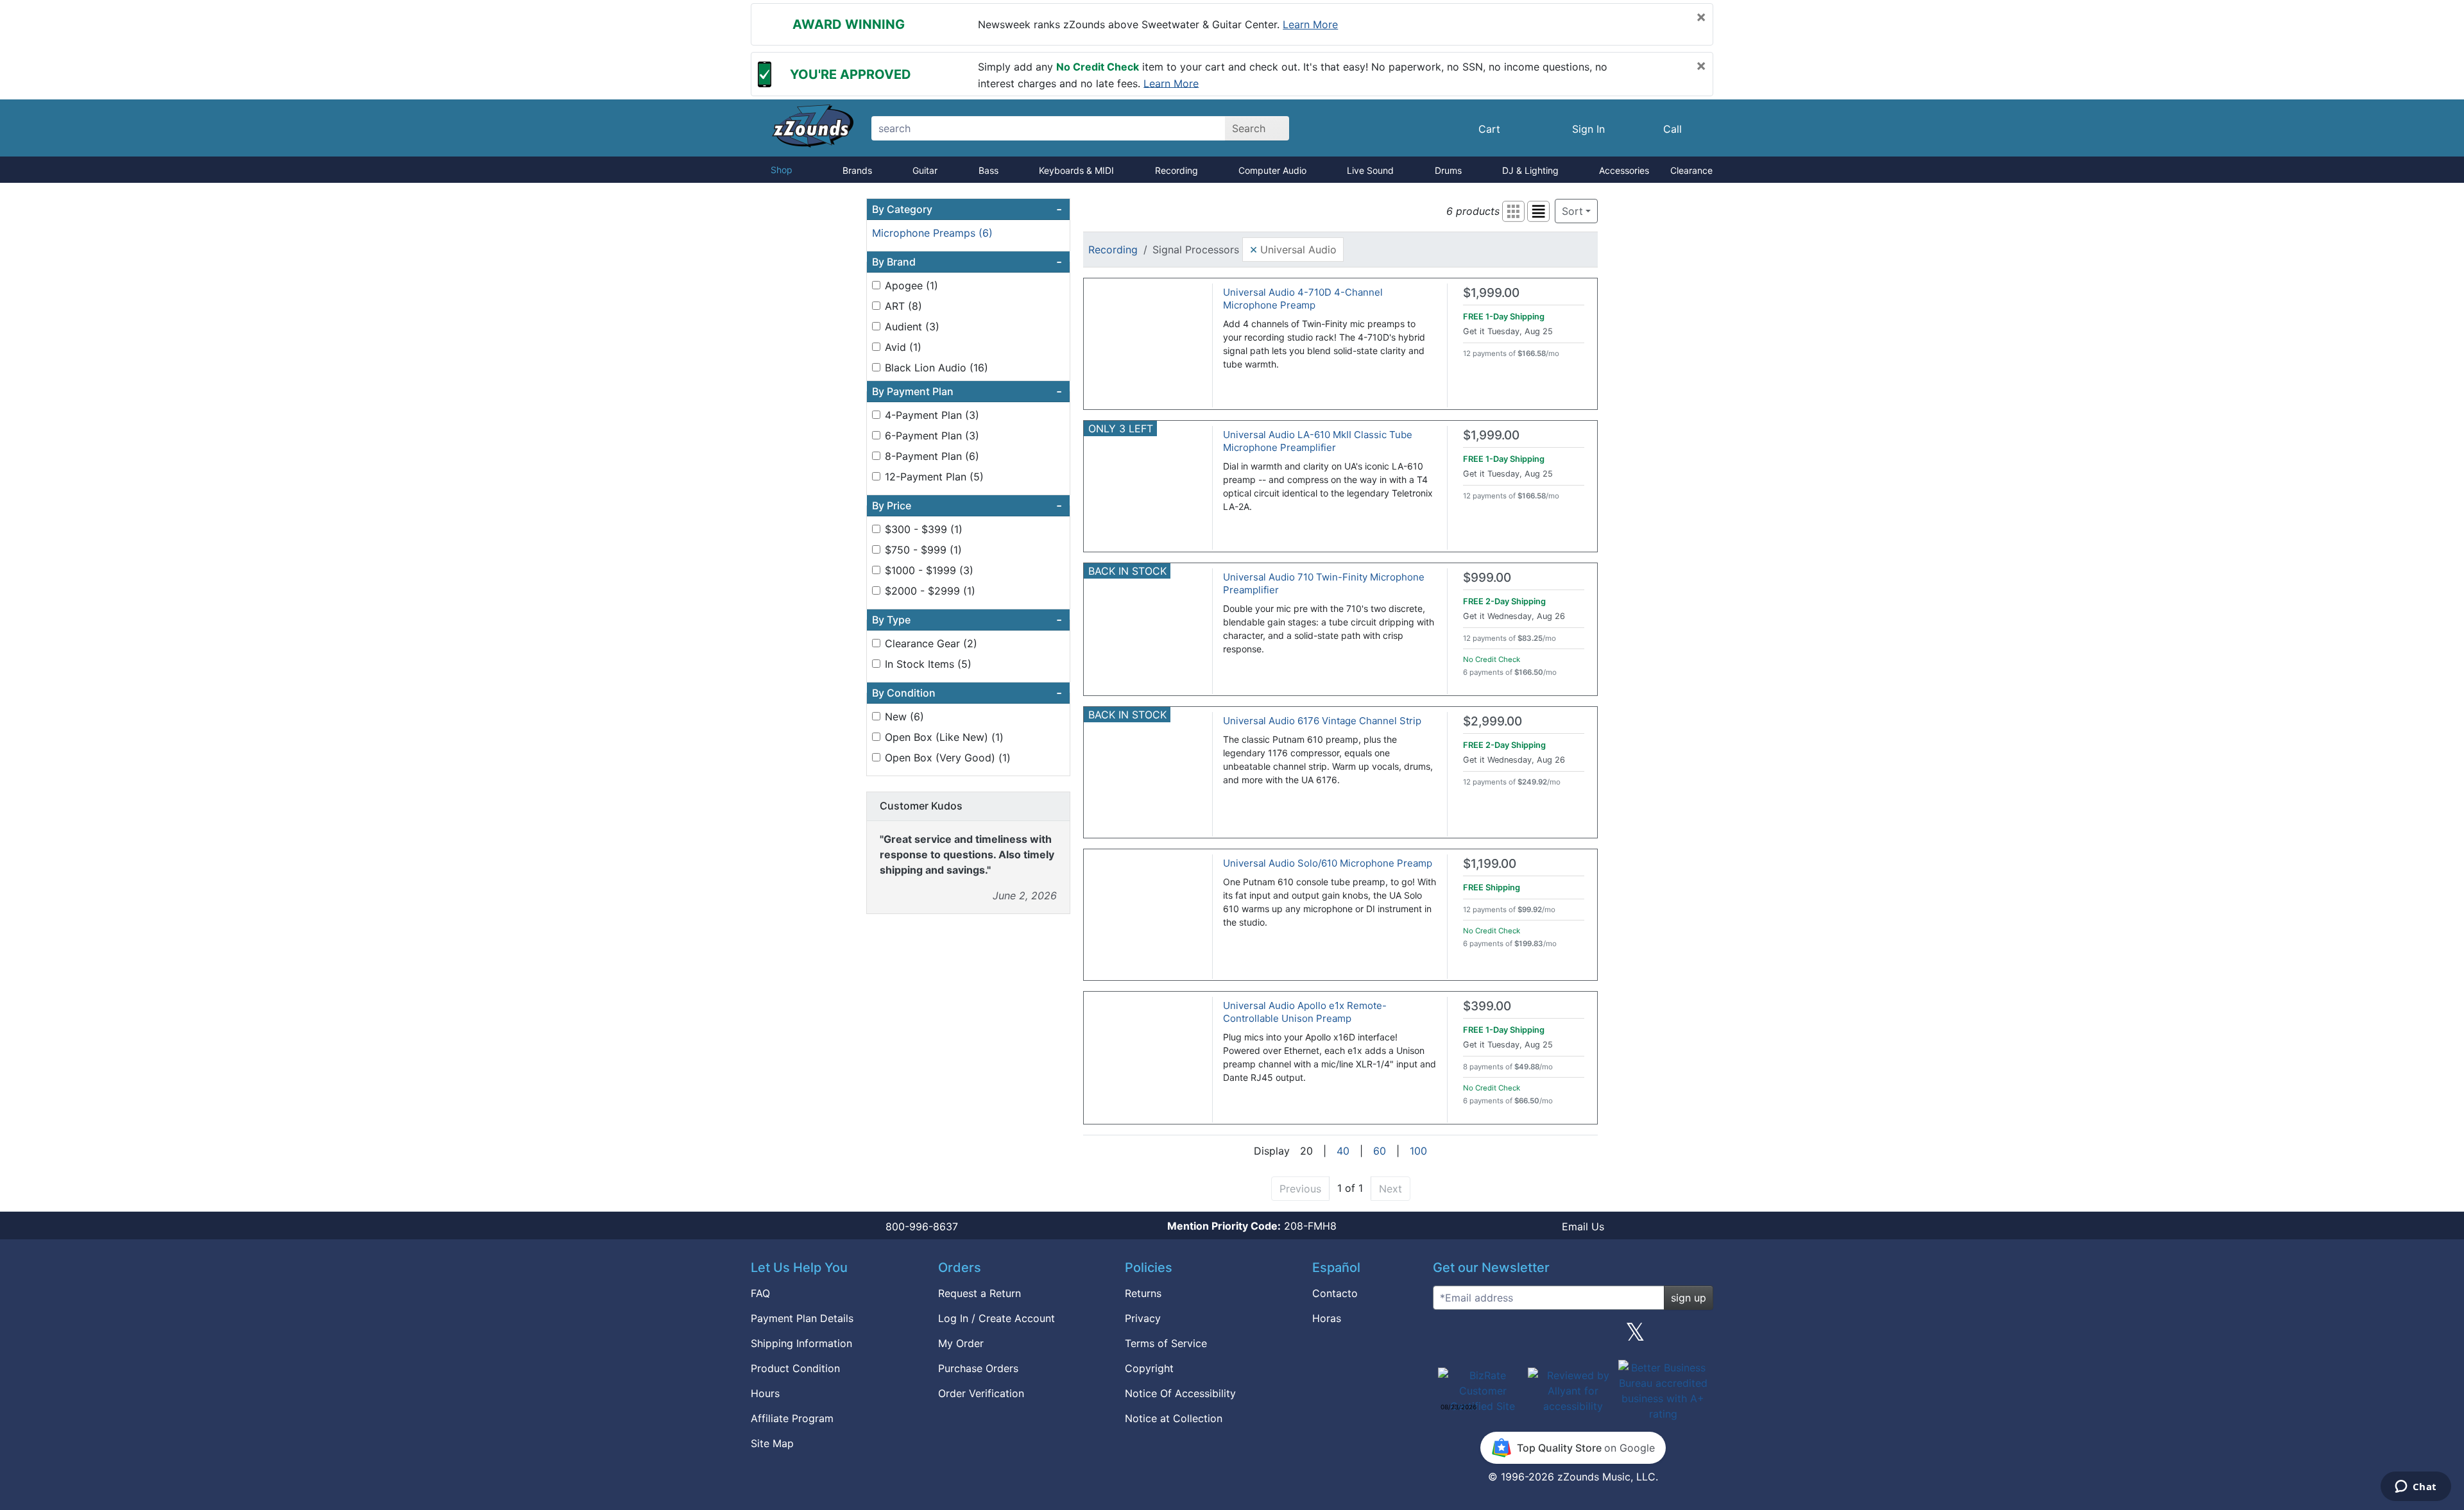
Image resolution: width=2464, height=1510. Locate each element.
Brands (857, 170)
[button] (1513, 211)
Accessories (1624, 170)
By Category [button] (967, 209)
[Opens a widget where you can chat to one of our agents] (2416, 1488)
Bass (988, 170)
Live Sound (1370, 170)
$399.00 (1487, 1006)
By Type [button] (967, 620)
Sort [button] (1572, 211)
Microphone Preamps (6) (932, 233)
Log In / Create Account (997, 1318)
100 (1418, 1151)
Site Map (772, 1443)
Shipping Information (801, 1343)
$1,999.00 (1491, 293)
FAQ (760, 1293)
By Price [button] (967, 505)
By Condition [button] (967, 693)
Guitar (925, 170)
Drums (1448, 170)
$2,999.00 (1493, 721)
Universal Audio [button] (1293, 249)
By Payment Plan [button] (967, 391)
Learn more (1310, 24)
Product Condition (795, 1368)
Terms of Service (1166, 1343)
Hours (765, 1393)
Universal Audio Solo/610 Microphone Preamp (1328, 863)
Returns (1143, 1293)
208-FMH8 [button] (1252, 1226)
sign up (1689, 1298)
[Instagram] (1573, 1337)
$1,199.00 (1490, 864)
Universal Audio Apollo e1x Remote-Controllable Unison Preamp (1305, 1012)
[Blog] (1448, 1337)
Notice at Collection (1174, 1418)
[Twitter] (1635, 1337)
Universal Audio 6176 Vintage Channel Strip (1322, 721)
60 (1380, 1151)
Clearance (1691, 170)
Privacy (1143, 1318)
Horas (1327, 1318)
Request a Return (980, 1293)
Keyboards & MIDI (1076, 170)
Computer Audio (1272, 170)
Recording (1176, 170)
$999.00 (1487, 578)
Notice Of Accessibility (1180, 1393)
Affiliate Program (792, 1418)
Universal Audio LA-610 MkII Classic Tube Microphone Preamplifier (1318, 441)
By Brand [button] (967, 262)
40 (1343, 1151)
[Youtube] (1698, 1337)
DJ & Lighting (1530, 170)
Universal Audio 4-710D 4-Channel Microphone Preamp (1303, 299)
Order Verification (981, 1393)
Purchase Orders (978, 1368)
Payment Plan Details (802, 1318)
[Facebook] (1510, 1337)
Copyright (1149, 1368)
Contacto (1335, 1293)
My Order (961, 1343)
